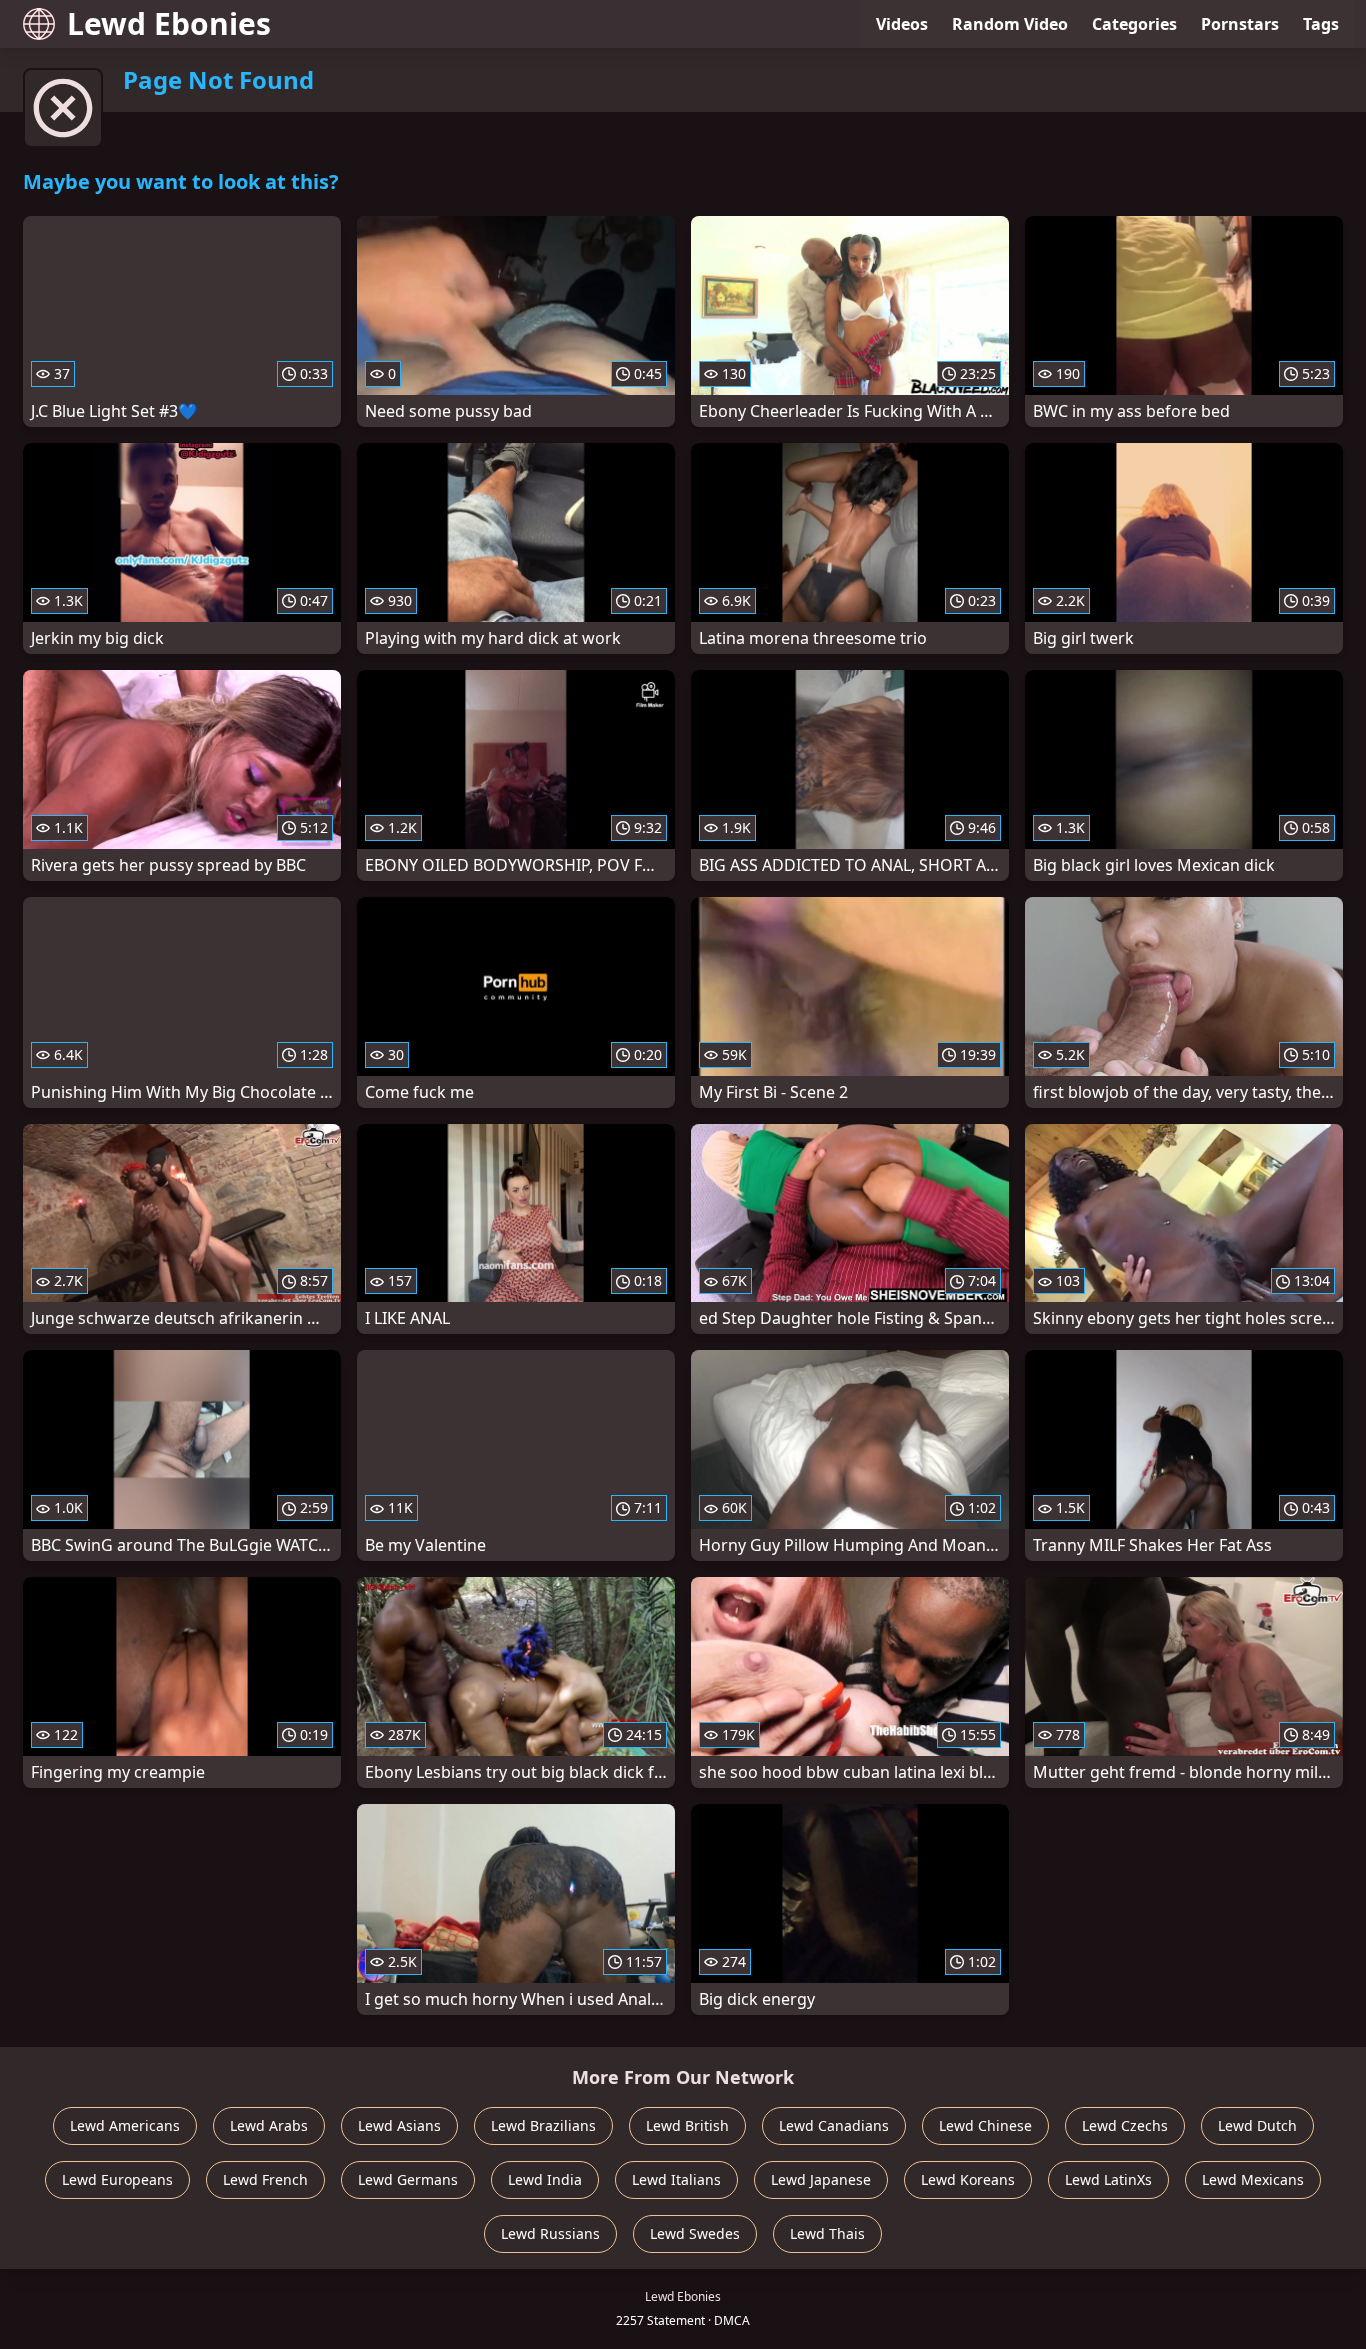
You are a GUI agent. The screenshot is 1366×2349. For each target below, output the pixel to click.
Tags (1321, 24)
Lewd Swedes (695, 2233)
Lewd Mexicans (1253, 2179)
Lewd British (687, 2125)
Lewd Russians (550, 2233)
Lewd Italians (676, 2179)
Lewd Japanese (821, 2179)
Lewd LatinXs (1108, 2179)
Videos (902, 24)
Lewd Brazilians (543, 2125)
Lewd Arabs (269, 2125)
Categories (1134, 24)
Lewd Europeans (117, 2179)
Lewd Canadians (834, 2125)
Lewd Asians (399, 2125)
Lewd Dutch (1257, 2125)
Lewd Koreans (968, 2179)
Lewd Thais (827, 2233)
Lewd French (265, 2179)
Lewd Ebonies (169, 23)
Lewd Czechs (1125, 2125)
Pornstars (1240, 24)
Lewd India (545, 2179)
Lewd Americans (125, 2125)
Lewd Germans (408, 2179)
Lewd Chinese (985, 2125)
